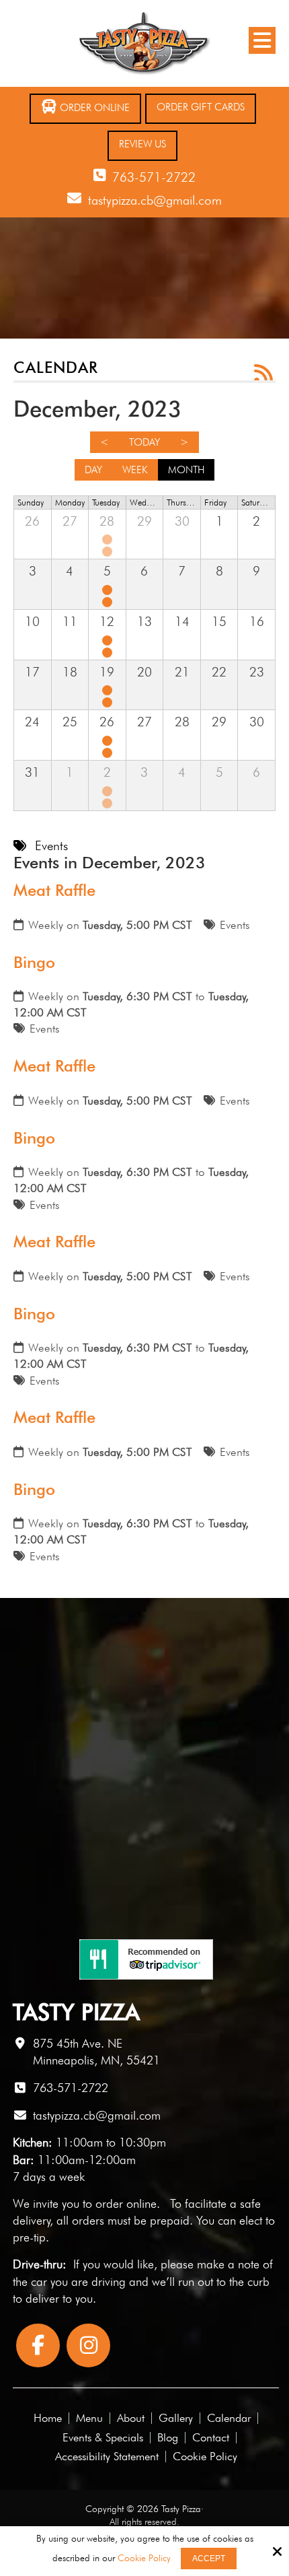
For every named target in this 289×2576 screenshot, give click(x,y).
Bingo (34, 962)
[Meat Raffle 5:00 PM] (109, 539)
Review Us (142, 144)
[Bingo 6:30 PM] (109, 552)
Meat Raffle (54, 890)
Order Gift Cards (201, 107)
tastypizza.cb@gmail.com (155, 200)
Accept (209, 2558)
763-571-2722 (154, 177)
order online (126, 2203)
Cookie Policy (144, 2558)
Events (235, 925)
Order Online (93, 108)
